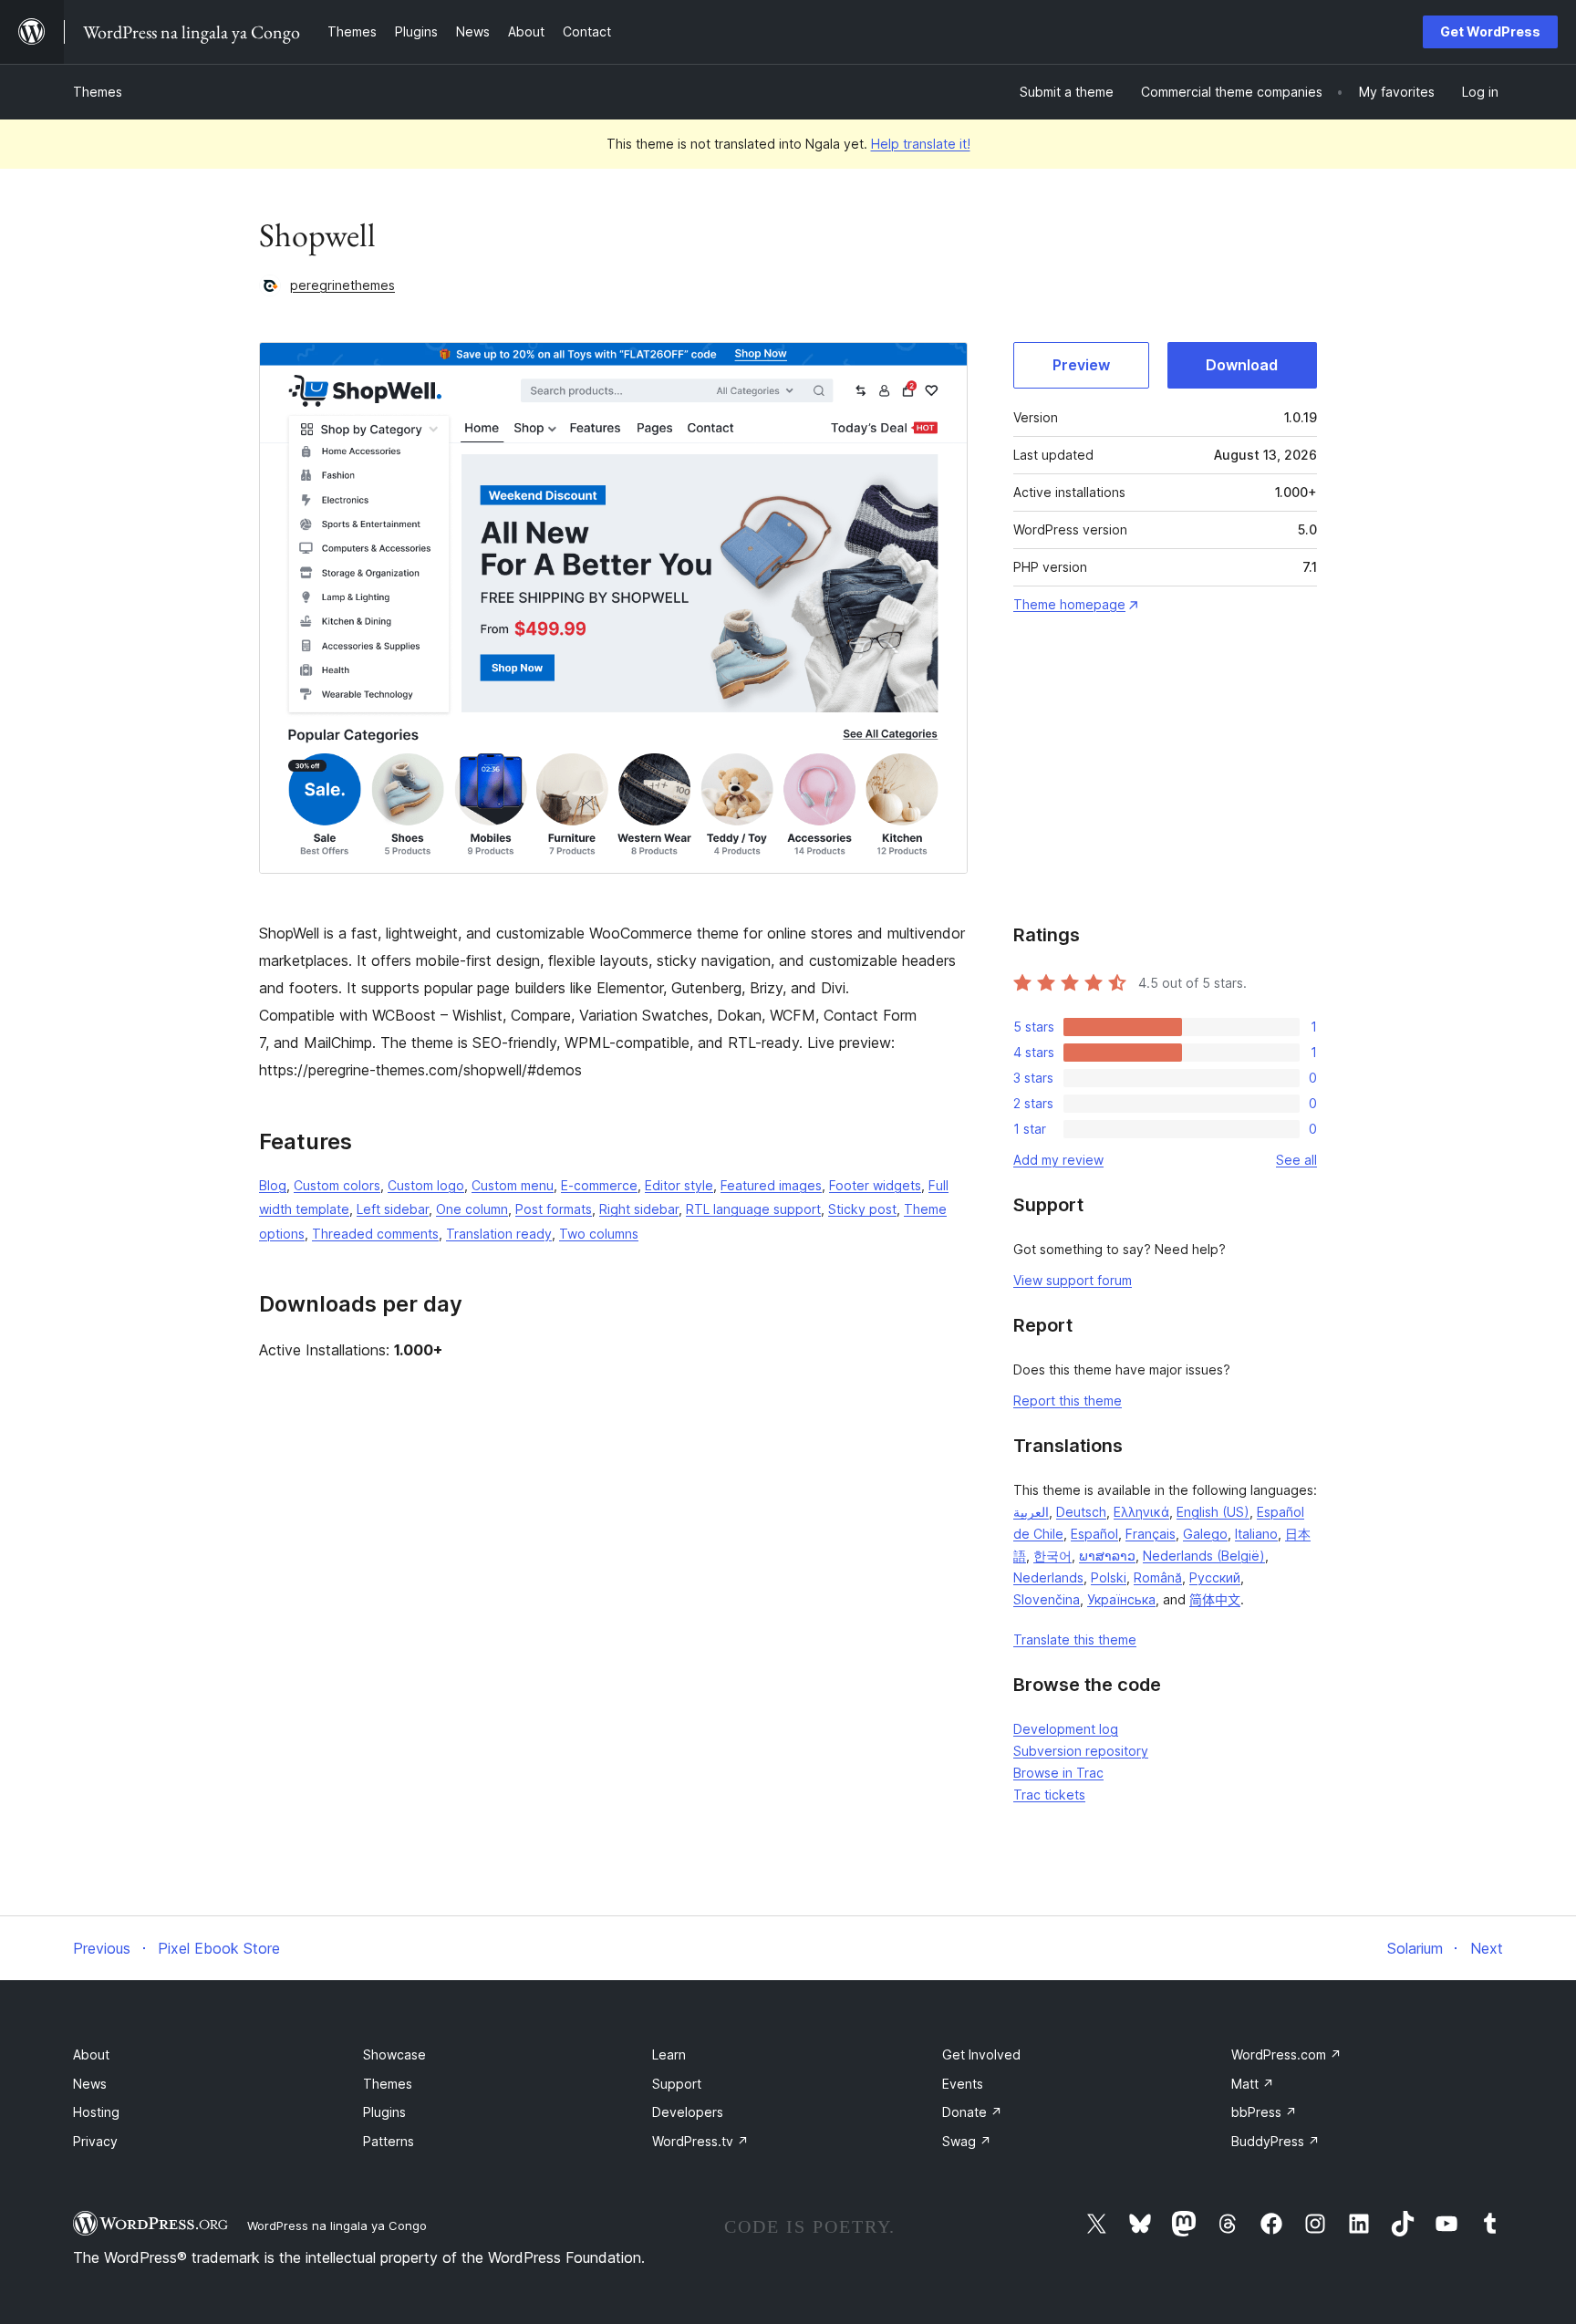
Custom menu (513, 1185)
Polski (1109, 1577)
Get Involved (981, 2054)
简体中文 (1215, 1599)
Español (1094, 1534)
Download (1242, 365)
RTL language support (753, 1209)
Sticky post (862, 1209)
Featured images (771, 1185)
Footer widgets (875, 1185)
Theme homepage (1069, 604)
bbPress (1264, 2112)
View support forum (1073, 1280)
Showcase (394, 2054)
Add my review (1058, 1160)
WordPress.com (1286, 2054)
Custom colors (337, 1185)
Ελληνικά (1141, 1512)
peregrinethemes (342, 285)
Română (1158, 1577)
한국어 (1052, 1556)
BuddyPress (1275, 2141)
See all (1296, 1160)
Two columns (599, 1234)
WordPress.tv (700, 2141)
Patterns (389, 2141)
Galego (1205, 1534)
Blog (273, 1185)
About (91, 2054)
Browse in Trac (1058, 1773)
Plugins (384, 2112)
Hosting (96, 2112)
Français (1151, 1534)
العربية (1031, 1512)
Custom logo (426, 1185)
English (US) (1213, 1512)
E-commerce (599, 1185)
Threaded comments (375, 1234)
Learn (669, 2054)
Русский (1215, 1577)
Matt (1253, 2084)
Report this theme (1068, 1401)
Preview (1081, 365)
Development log (1066, 1729)
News (90, 2084)
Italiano (1256, 1534)
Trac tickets (1049, 1795)
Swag (967, 2141)
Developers (688, 2112)
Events (963, 2084)
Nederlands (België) (1204, 1556)
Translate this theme (1075, 1639)
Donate (972, 2112)
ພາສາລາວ (1107, 1556)
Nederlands (1048, 1577)
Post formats (554, 1209)
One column (472, 1209)
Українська (1121, 1599)
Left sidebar (393, 1209)
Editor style (679, 1185)
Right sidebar (639, 1209)
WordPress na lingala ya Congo (337, 2225)
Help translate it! (921, 144)
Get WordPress (1490, 31)
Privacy (95, 2141)
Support (677, 2084)
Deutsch (1081, 1512)
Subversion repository (1081, 1751)
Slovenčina (1047, 1599)
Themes (98, 92)
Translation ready (499, 1234)
